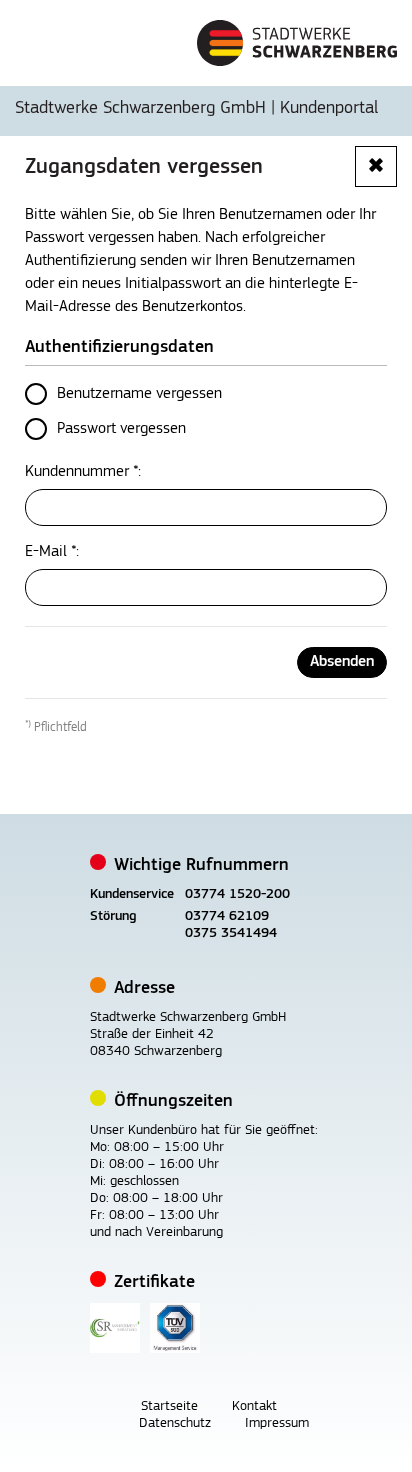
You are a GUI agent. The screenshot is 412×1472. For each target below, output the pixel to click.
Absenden (342, 662)
